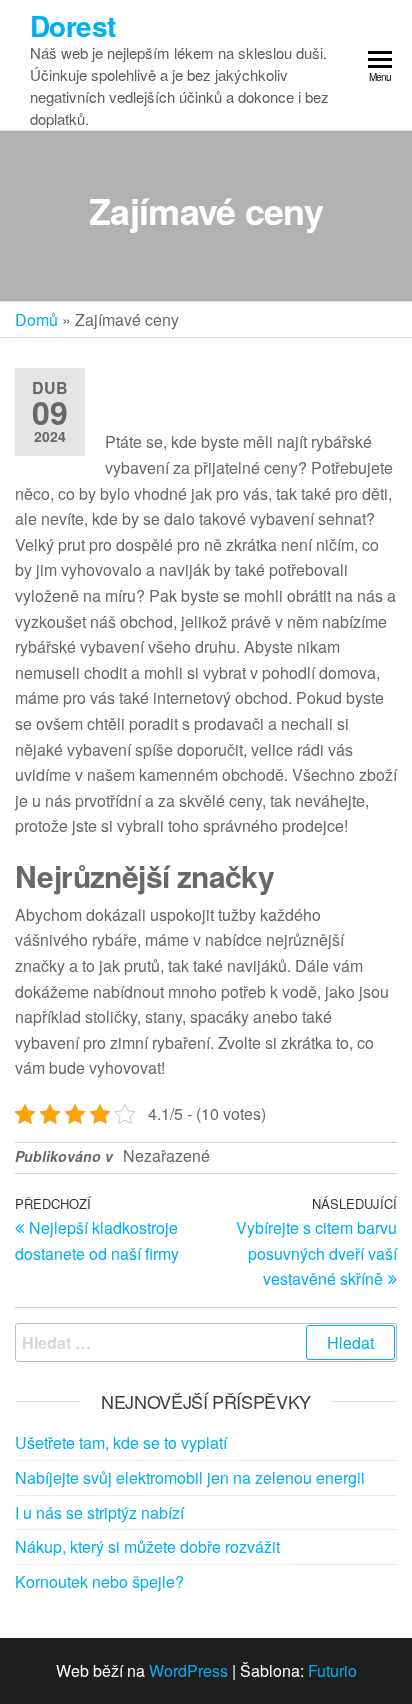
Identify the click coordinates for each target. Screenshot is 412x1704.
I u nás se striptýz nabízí (99, 1512)
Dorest (73, 25)
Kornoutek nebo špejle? (99, 1581)
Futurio (332, 1670)
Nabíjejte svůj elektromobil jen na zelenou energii (190, 1477)
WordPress (188, 1670)
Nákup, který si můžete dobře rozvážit (147, 1546)
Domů (36, 319)
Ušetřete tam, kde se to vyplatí (121, 1442)
